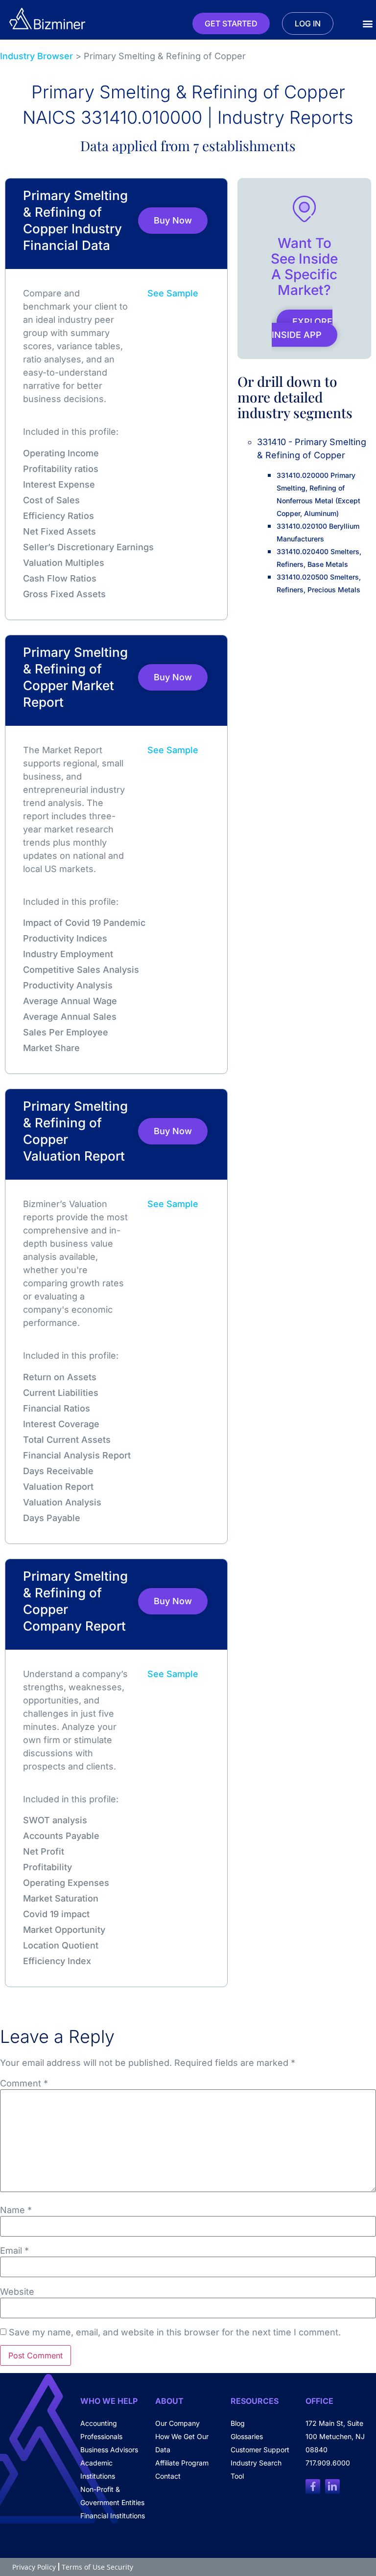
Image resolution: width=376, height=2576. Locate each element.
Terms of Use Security (97, 2567)
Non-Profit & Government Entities (112, 2496)
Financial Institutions (113, 2516)
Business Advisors (109, 2450)
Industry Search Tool (256, 2469)
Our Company (177, 2423)
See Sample (173, 293)
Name (16, 2210)
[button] (368, 24)
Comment (24, 2083)
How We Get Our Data (182, 2443)
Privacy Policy (34, 2567)
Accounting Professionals (101, 2430)
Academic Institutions (98, 2469)
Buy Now (173, 220)
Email (14, 2251)
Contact (168, 2476)
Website (17, 2292)
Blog (238, 2423)
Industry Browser (36, 56)
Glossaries (247, 2436)
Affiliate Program (182, 2463)
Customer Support (260, 2450)
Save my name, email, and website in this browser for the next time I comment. (175, 2332)
